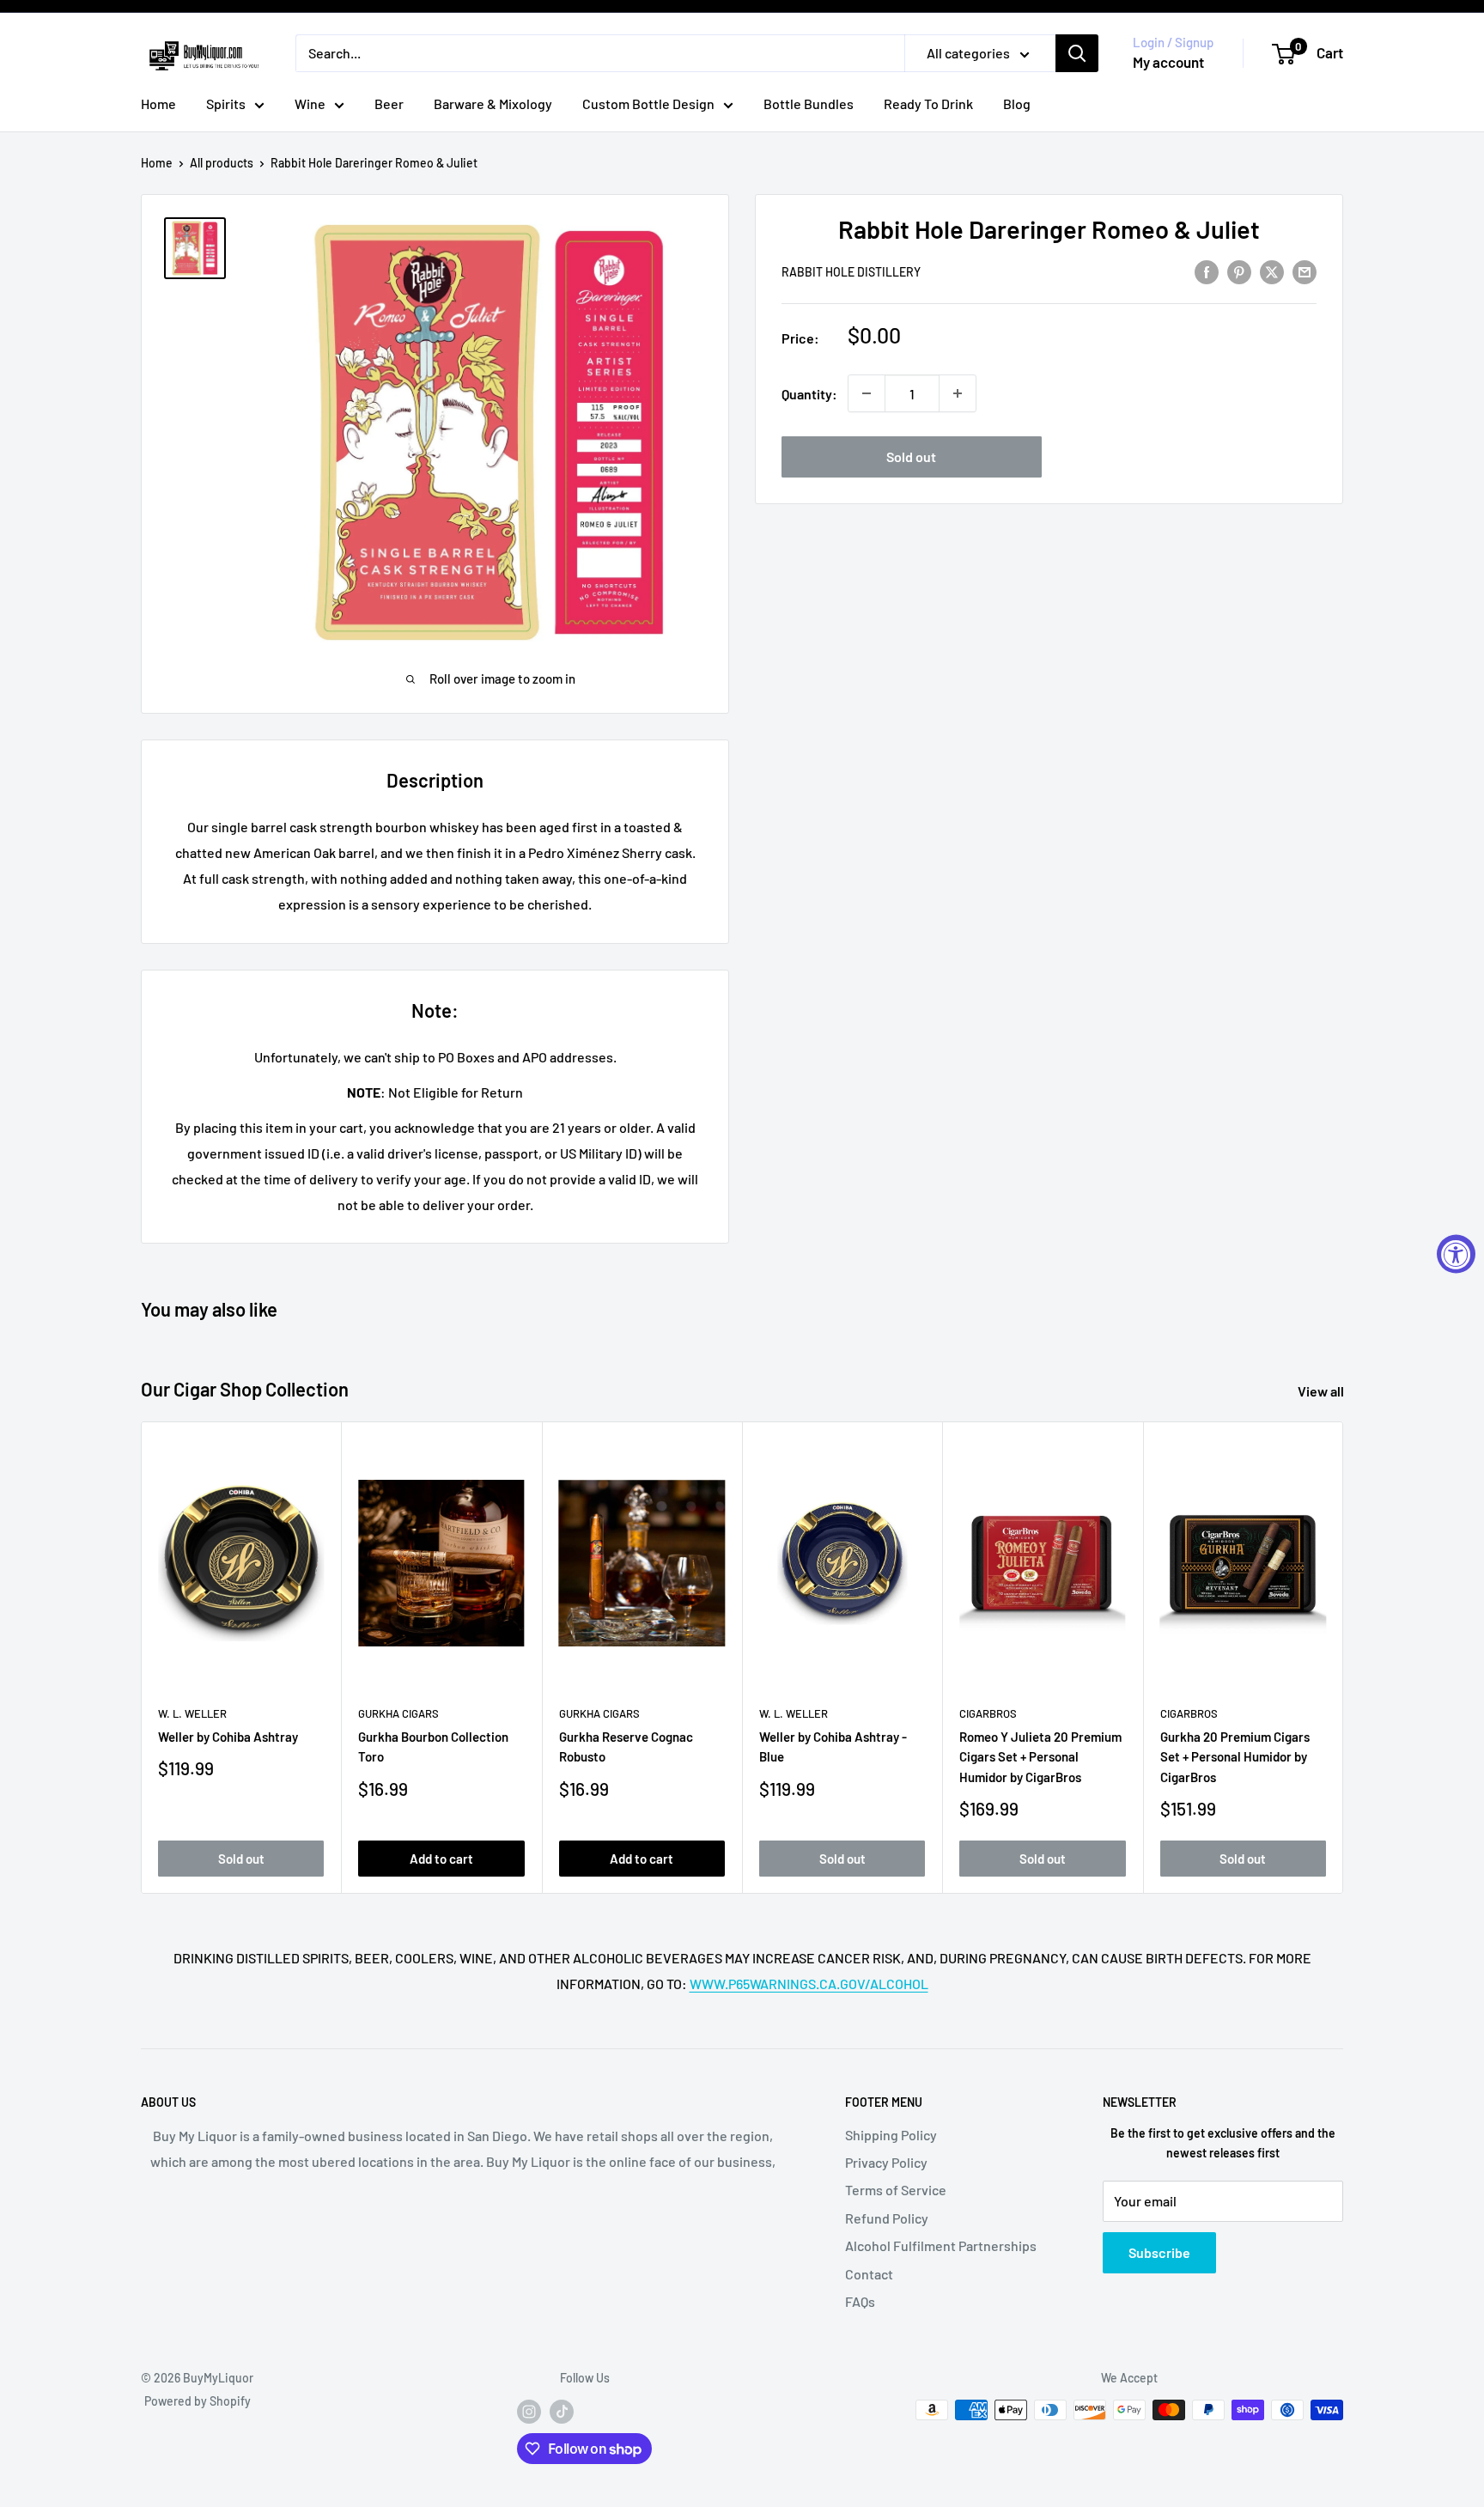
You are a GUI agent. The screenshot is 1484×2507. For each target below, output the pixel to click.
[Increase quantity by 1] (958, 393)
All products (222, 163)
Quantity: (809, 394)
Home (158, 103)
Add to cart (441, 1859)
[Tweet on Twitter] (1272, 271)
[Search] (1077, 53)
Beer (389, 103)
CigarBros (988, 1713)
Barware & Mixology (493, 103)
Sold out (911, 456)
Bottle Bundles (809, 103)
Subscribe (1159, 2252)
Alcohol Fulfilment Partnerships (941, 2245)
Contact (869, 2274)
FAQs (860, 2301)
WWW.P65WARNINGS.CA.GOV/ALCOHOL (809, 1984)
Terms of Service (896, 2190)
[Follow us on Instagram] (529, 2412)
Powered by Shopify (198, 2401)
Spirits (226, 103)
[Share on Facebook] (1207, 271)
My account (1168, 62)
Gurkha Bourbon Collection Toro (433, 1747)
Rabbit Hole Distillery (851, 272)
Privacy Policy (886, 2162)
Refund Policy (887, 2218)
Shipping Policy (891, 2135)
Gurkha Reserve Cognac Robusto (626, 1747)
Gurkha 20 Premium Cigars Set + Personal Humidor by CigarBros (1235, 1758)
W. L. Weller (192, 1713)
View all (1322, 1391)
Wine (310, 103)
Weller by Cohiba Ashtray (228, 1737)
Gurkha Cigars (398, 1713)
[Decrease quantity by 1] (867, 393)
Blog (1017, 103)
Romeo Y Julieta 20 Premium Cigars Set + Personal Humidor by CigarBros (1040, 1758)
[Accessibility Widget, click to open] (1456, 1253)
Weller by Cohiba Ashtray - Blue (833, 1747)
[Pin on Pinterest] (1239, 271)
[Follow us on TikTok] (562, 2412)
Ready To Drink (928, 103)
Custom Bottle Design (648, 103)
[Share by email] (1305, 271)
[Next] (1344, 1658)
